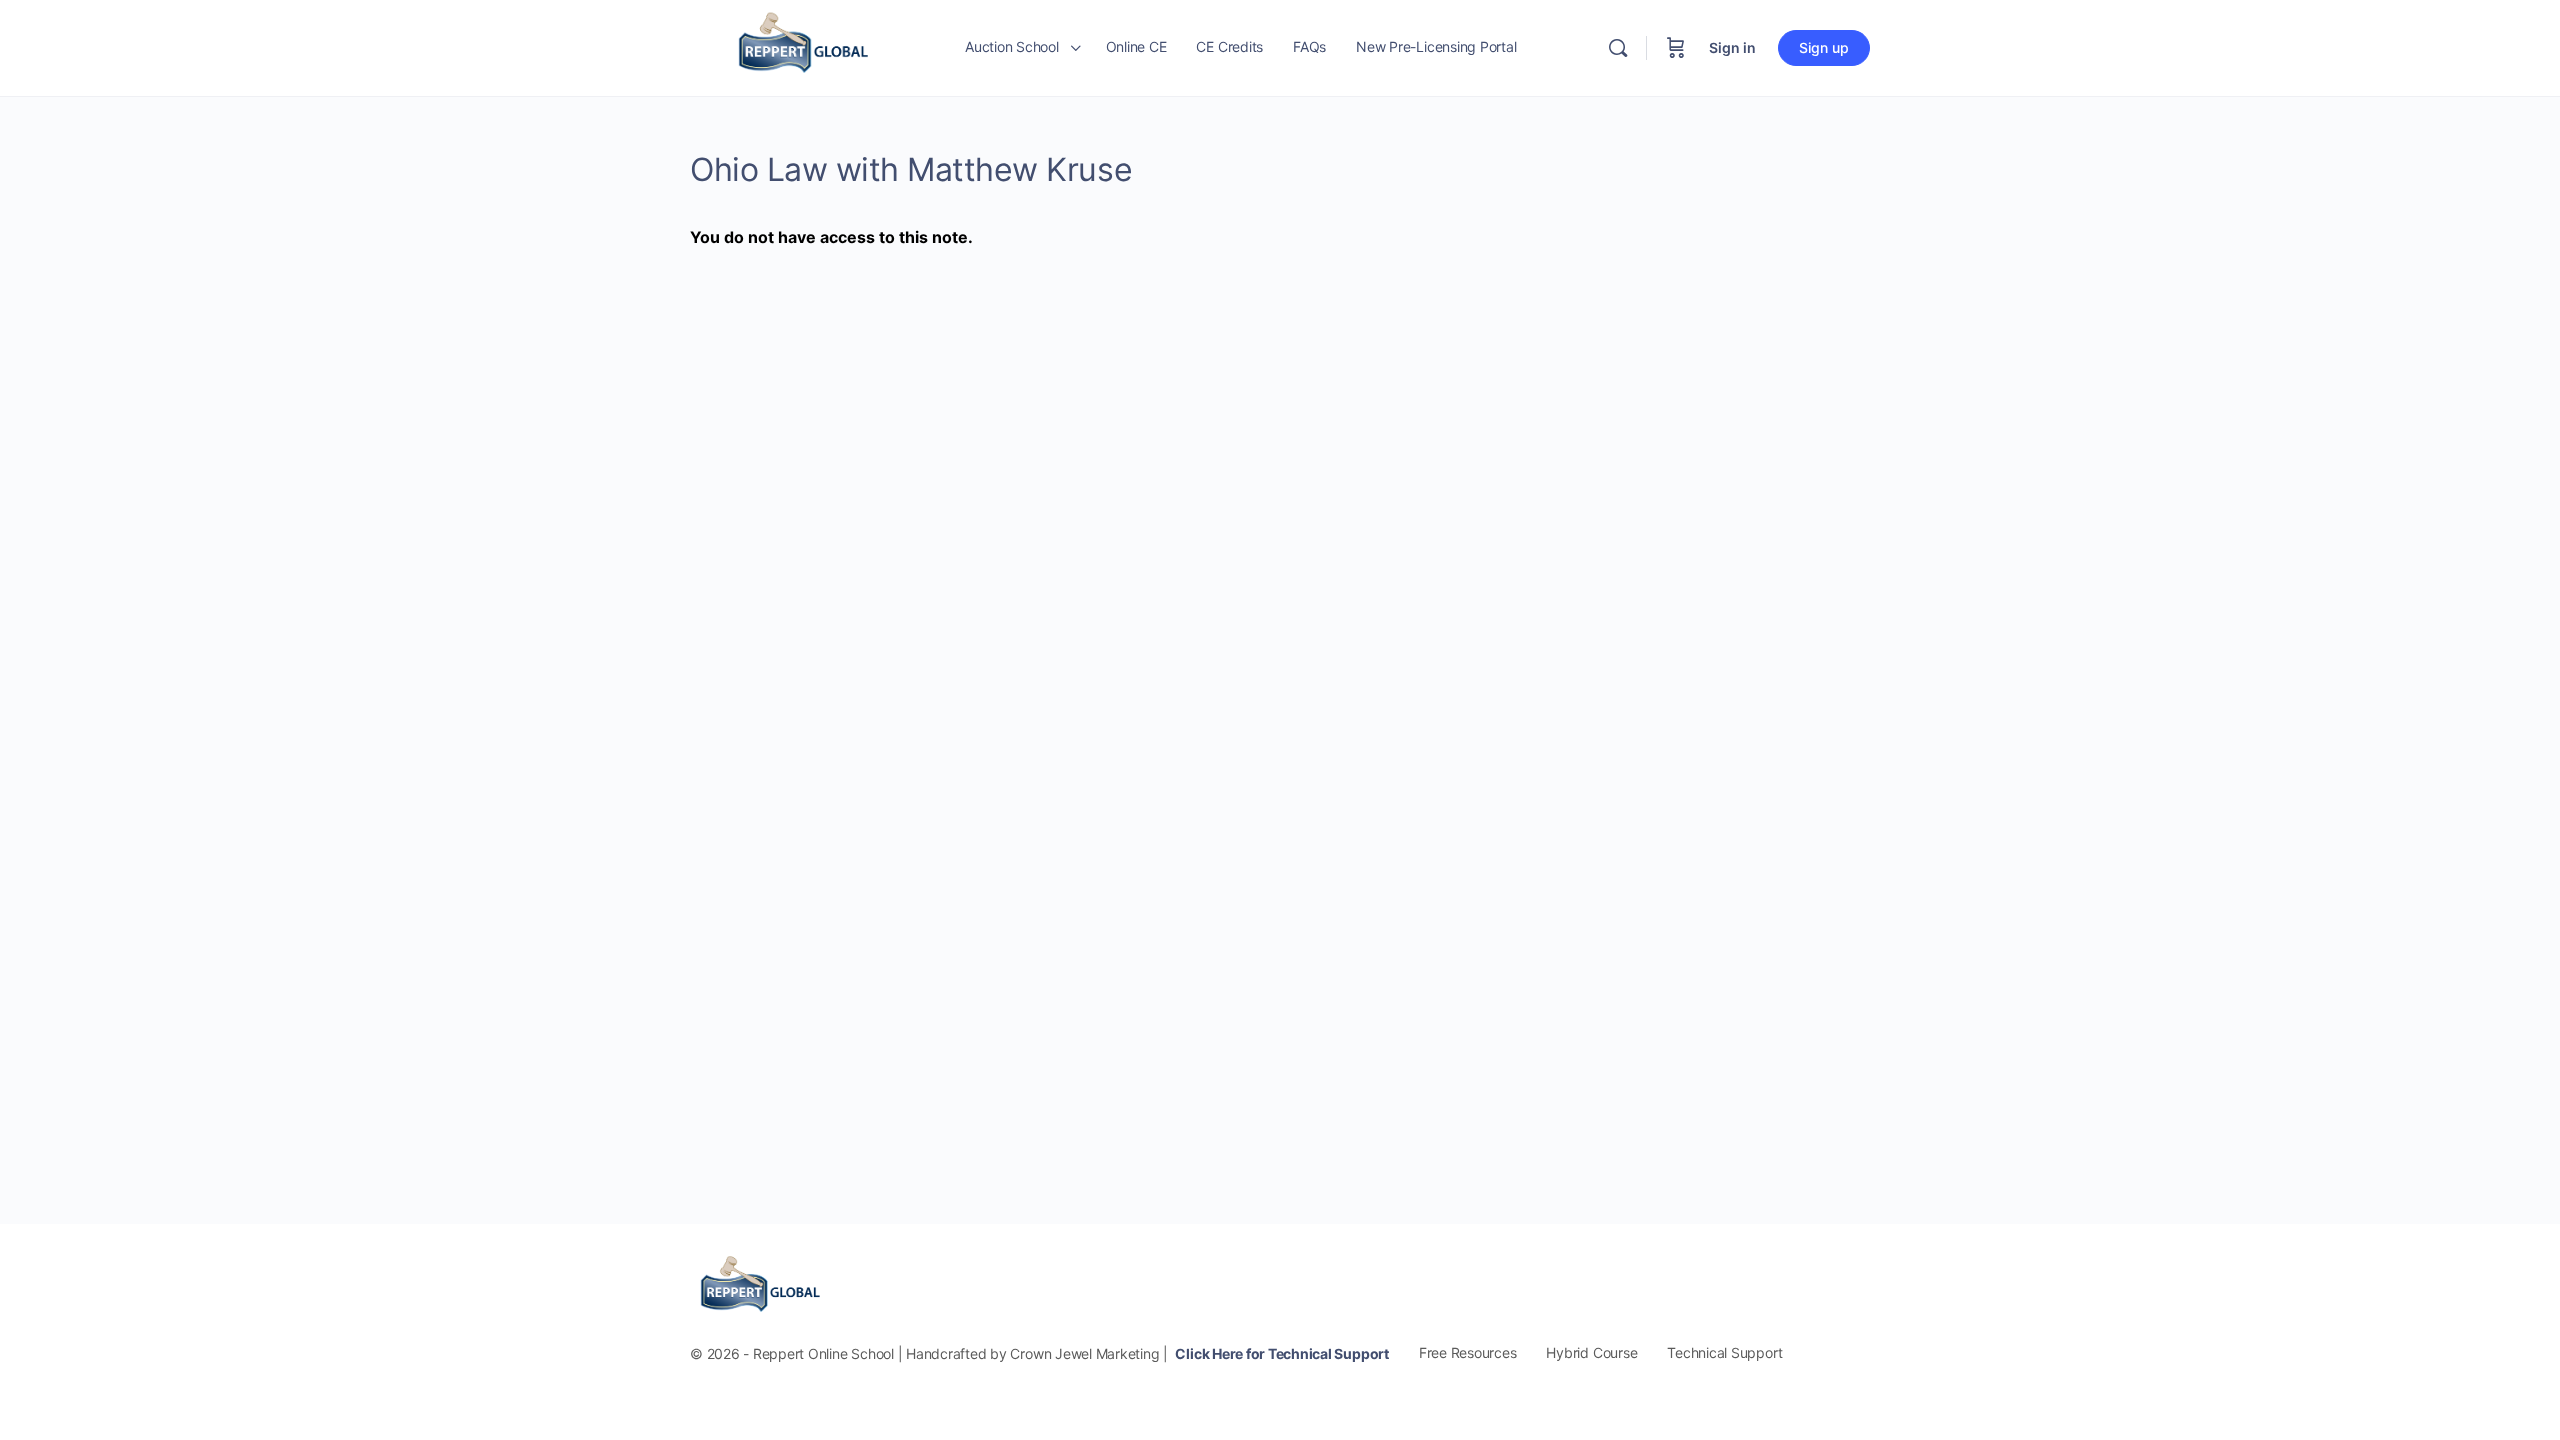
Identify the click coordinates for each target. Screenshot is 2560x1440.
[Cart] (1676, 48)
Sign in (1732, 47)
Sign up (1824, 47)
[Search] (1618, 48)
